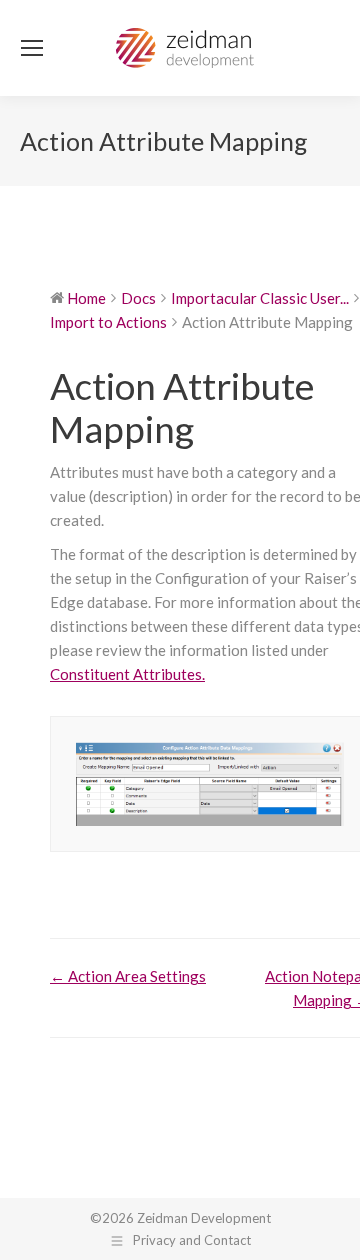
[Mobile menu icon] (32, 48)
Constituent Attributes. (127, 674)
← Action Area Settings (128, 976)
